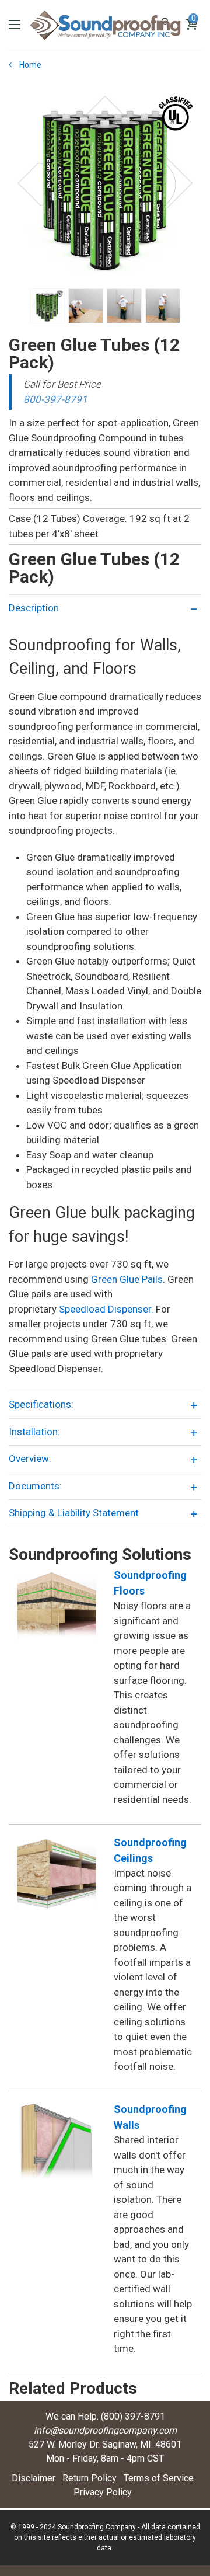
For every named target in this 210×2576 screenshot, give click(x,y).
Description (34, 608)
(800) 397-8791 (133, 2416)
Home (29, 65)
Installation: (34, 1432)
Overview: (30, 1458)
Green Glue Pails (127, 1279)
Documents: (35, 1486)
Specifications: (41, 1404)
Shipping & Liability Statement (74, 1513)
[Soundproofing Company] (105, 25)
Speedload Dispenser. (106, 1309)
